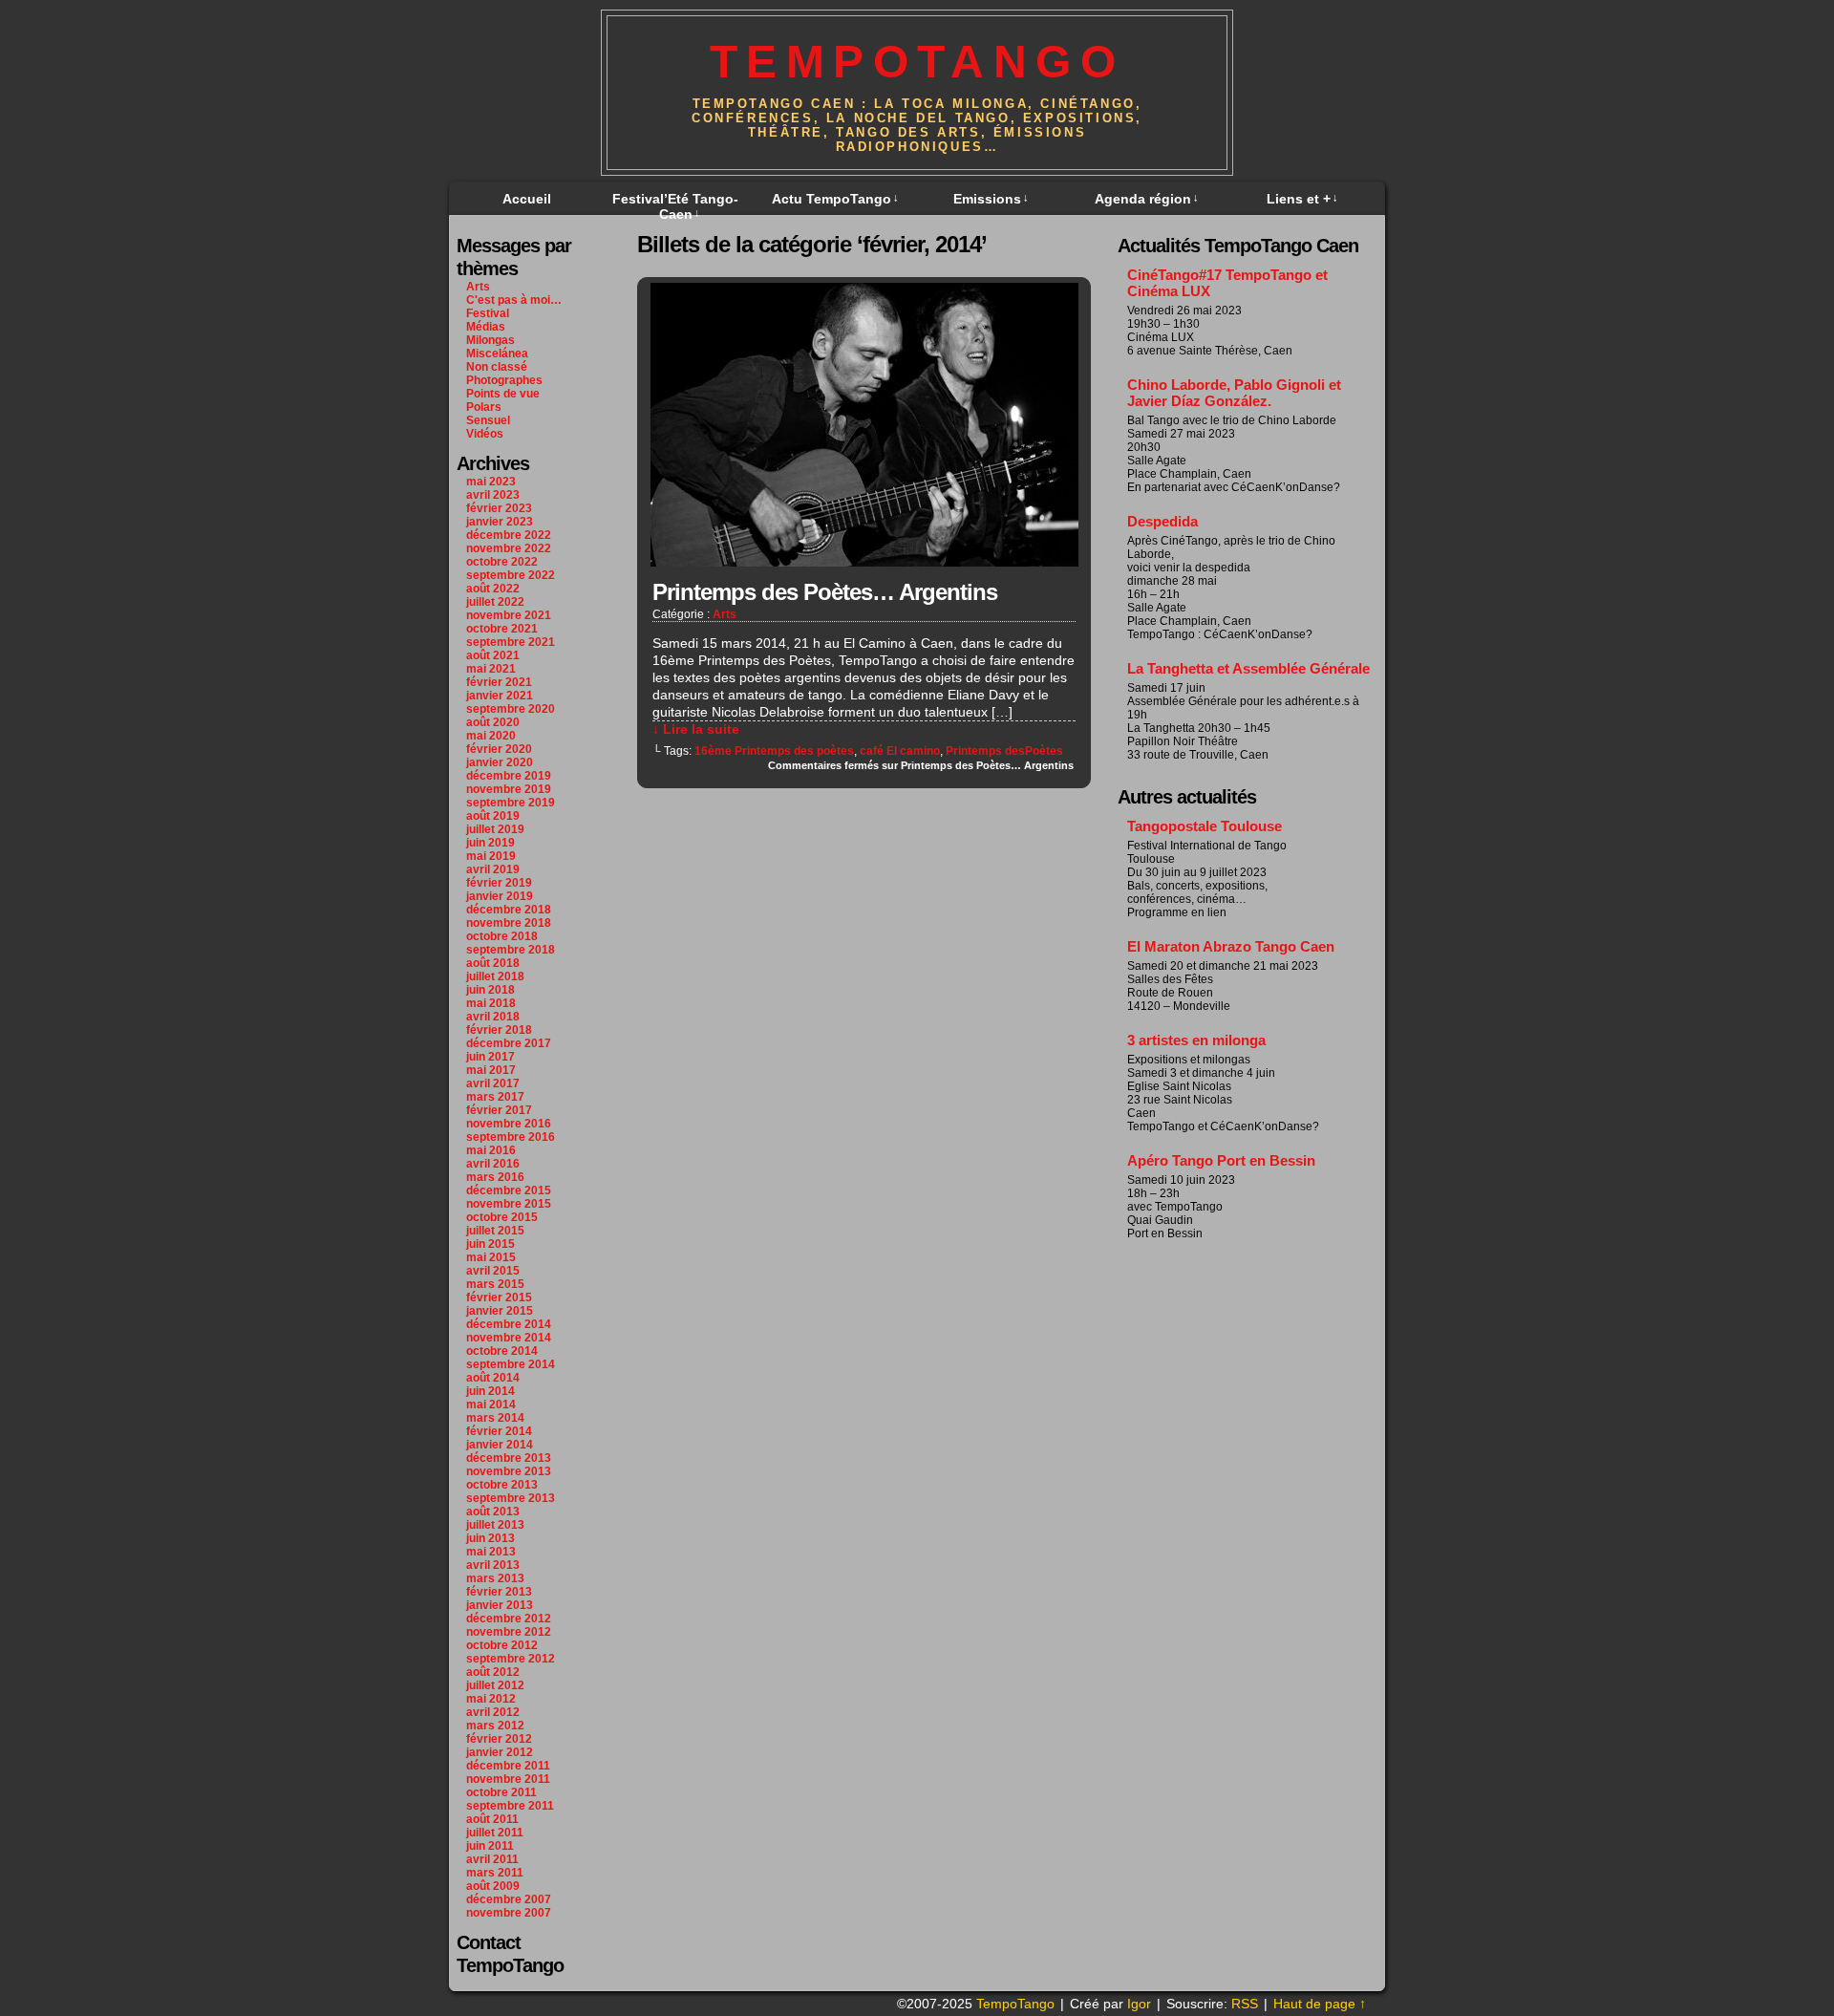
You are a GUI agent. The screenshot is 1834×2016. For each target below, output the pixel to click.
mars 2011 (495, 1873)
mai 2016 (491, 1150)
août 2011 (492, 1819)
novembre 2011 (508, 1779)
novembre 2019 (509, 789)
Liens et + (1302, 199)
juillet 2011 (495, 1833)
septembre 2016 (511, 1137)
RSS (1245, 2004)
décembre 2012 (509, 1619)
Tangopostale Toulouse (1205, 826)
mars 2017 (495, 1097)
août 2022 (493, 589)
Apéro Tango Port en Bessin (1221, 1160)
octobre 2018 (502, 936)
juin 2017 (490, 1057)
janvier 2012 (500, 1752)
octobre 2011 (501, 1792)
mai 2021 (491, 669)
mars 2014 (495, 1418)
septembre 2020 (511, 709)
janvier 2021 (500, 696)
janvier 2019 (500, 896)
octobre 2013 (502, 1485)
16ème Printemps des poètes (774, 751)
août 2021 (493, 655)
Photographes (504, 380)
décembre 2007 (509, 1899)
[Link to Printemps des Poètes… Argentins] (864, 562)
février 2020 (499, 749)
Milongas (490, 340)
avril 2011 (492, 1859)
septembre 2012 (511, 1659)
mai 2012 (491, 1699)
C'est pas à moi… (514, 300)
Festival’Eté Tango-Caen (675, 206)
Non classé (497, 367)
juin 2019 (490, 843)
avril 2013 (493, 1565)
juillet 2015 (495, 1231)
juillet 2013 (495, 1525)
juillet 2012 (495, 1685)
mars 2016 (495, 1177)
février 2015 (499, 1298)
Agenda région (1147, 199)
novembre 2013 (509, 1471)
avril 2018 (493, 1017)
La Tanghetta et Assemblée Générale (1248, 668)
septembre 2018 (511, 950)
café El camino (900, 751)
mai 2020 (491, 736)
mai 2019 (491, 856)
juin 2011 (490, 1846)
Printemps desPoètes (1004, 751)
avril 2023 (493, 495)
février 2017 (499, 1110)
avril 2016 (493, 1164)
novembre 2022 (509, 548)
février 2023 (499, 508)
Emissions (991, 199)
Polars (484, 407)
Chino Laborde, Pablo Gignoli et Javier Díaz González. (1234, 393)
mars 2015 (495, 1284)
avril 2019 (493, 869)
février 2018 (499, 1030)
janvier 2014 (500, 1445)
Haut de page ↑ (1320, 2004)
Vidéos (485, 434)
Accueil (527, 199)
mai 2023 (491, 482)
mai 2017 (491, 1070)
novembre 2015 (509, 1204)
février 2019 (499, 883)
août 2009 (493, 1886)
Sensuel (488, 420)
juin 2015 (490, 1244)
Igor (1139, 2004)
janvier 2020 (500, 762)
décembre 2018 (509, 910)
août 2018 (493, 963)
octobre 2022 (502, 562)
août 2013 (493, 1512)
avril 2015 (493, 1271)
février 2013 (499, 1592)
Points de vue (503, 394)
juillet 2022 (495, 602)
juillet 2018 (495, 976)
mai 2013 (491, 1552)
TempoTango (917, 62)
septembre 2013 (511, 1498)
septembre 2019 (511, 803)
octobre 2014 (502, 1351)
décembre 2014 (509, 1324)
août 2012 (493, 1672)
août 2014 (493, 1378)
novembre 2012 (509, 1632)
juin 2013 (490, 1538)
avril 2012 (493, 1712)
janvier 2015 (500, 1311)
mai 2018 (491, 1003)
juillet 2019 (495, 829)
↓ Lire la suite (696, 729)
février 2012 (499, 1739)
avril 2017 (493, 1083)
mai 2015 (491, 1257)
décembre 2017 (509, 1043)
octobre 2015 (502, 1217)
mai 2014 (491, 1405)
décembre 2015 (509, 1190)
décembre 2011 (508, 1766)
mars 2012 (495, 1726)
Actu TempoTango (835, 199)
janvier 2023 (500, 522)
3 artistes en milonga (1196, 1040)
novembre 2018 (509, 923)
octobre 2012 (502, 1645)
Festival (488, 313)
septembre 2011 (510, 1806)
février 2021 (499, 682)
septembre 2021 (511, 642)
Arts (478, 287)
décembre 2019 (509, 776)
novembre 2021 (509, 615)
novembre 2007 (509, 1913)
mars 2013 (495, 1578)
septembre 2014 (511, 1364)
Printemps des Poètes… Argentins (825, 592)
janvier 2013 (500, 1605)
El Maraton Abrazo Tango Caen (1231, 946)
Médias (486, 327)
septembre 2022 (511, 575)
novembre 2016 (509, 1124)
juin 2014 (490, 1391)
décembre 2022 (509, 535)
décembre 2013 (509, 1458)
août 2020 (493, 722)
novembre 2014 (509, 1338)
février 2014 (499, 1431)
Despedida (1162, 521)
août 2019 (493, 816)
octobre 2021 (502, 629)
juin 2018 (490, 990)
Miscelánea (497, 354)
